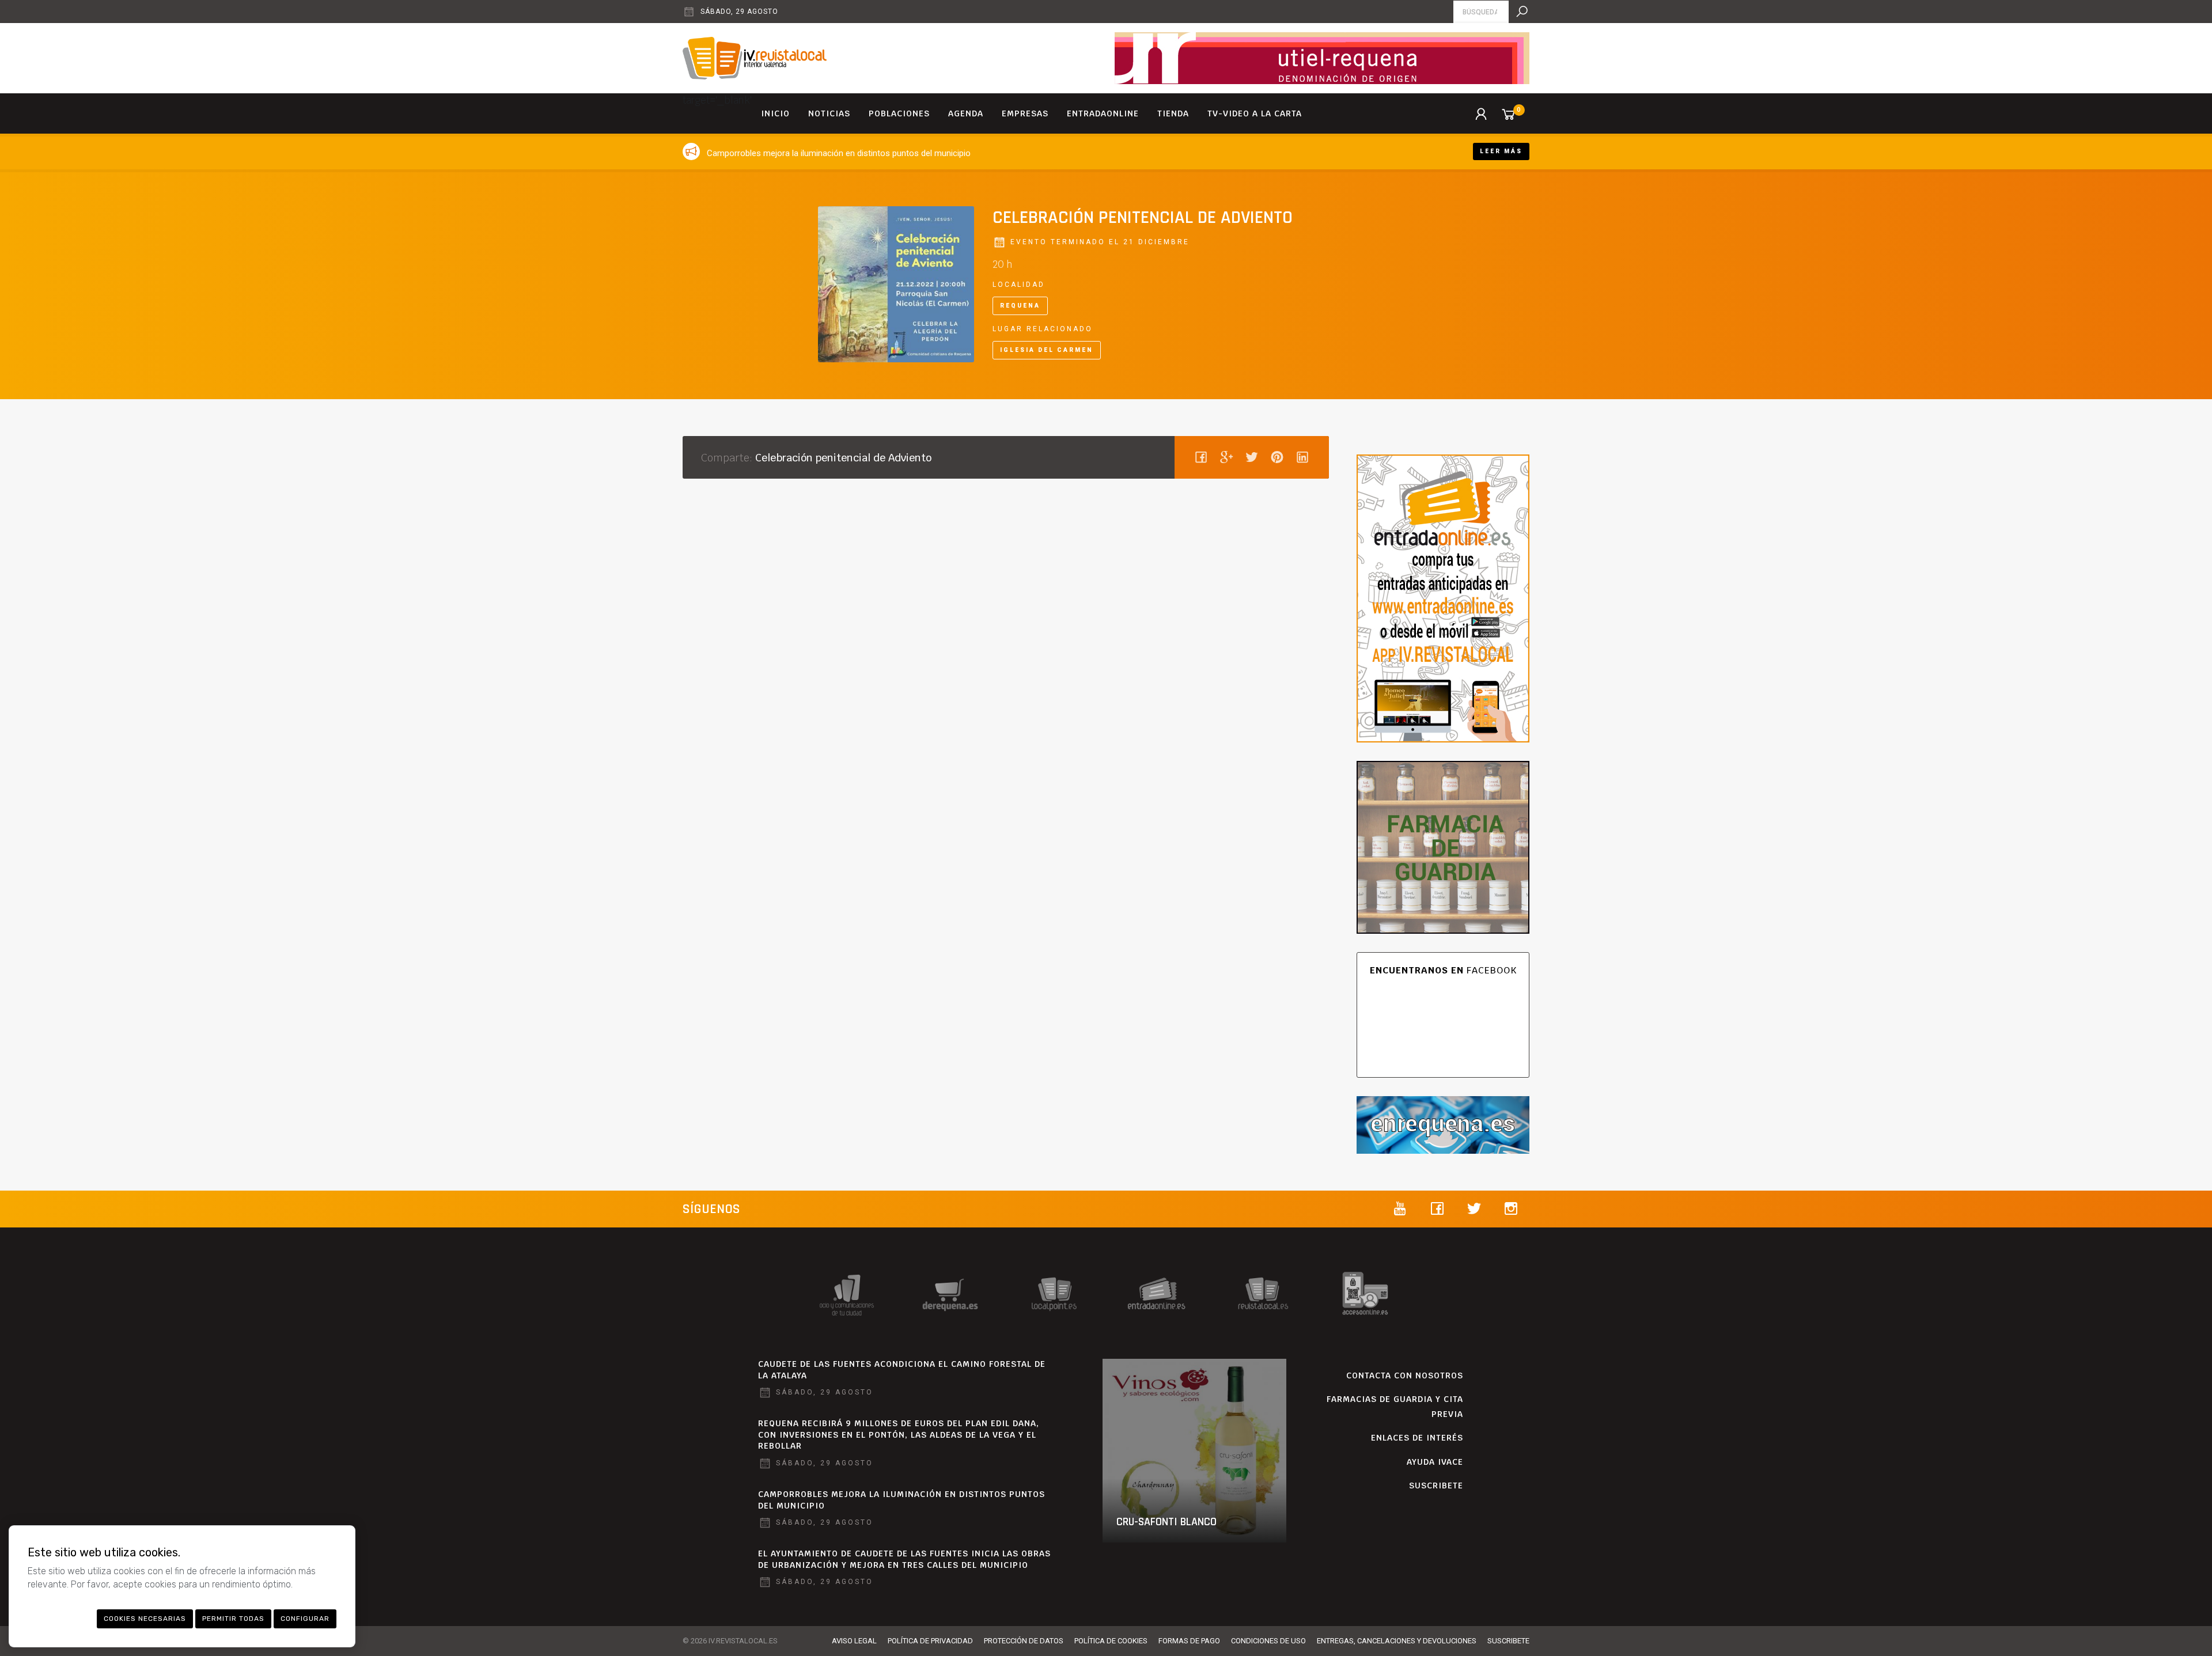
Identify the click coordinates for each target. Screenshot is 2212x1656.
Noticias (829, 113)
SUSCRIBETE (1436, 1486)
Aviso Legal (854, 1641)
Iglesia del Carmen (1047, 350)
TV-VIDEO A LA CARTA (1255, 113)
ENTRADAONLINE (1103, 113)
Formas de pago (1189, 1641)
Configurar (305, 1619)
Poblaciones (899, 113)
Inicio (775, 113)
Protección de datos (1024, 1641)
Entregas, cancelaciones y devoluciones (1397, 1641)
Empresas (1025, 113)
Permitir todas (233, 1619)
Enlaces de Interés (1417, 1438)
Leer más (1501, 151)
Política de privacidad (930, 1641)
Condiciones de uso (1268, 1641)
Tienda (1173, 113)
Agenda (966, 113)
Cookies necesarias (145, 1619)
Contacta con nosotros (1405, 1375)
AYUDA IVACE (1435, 1462)
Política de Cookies (1111, 1641)
